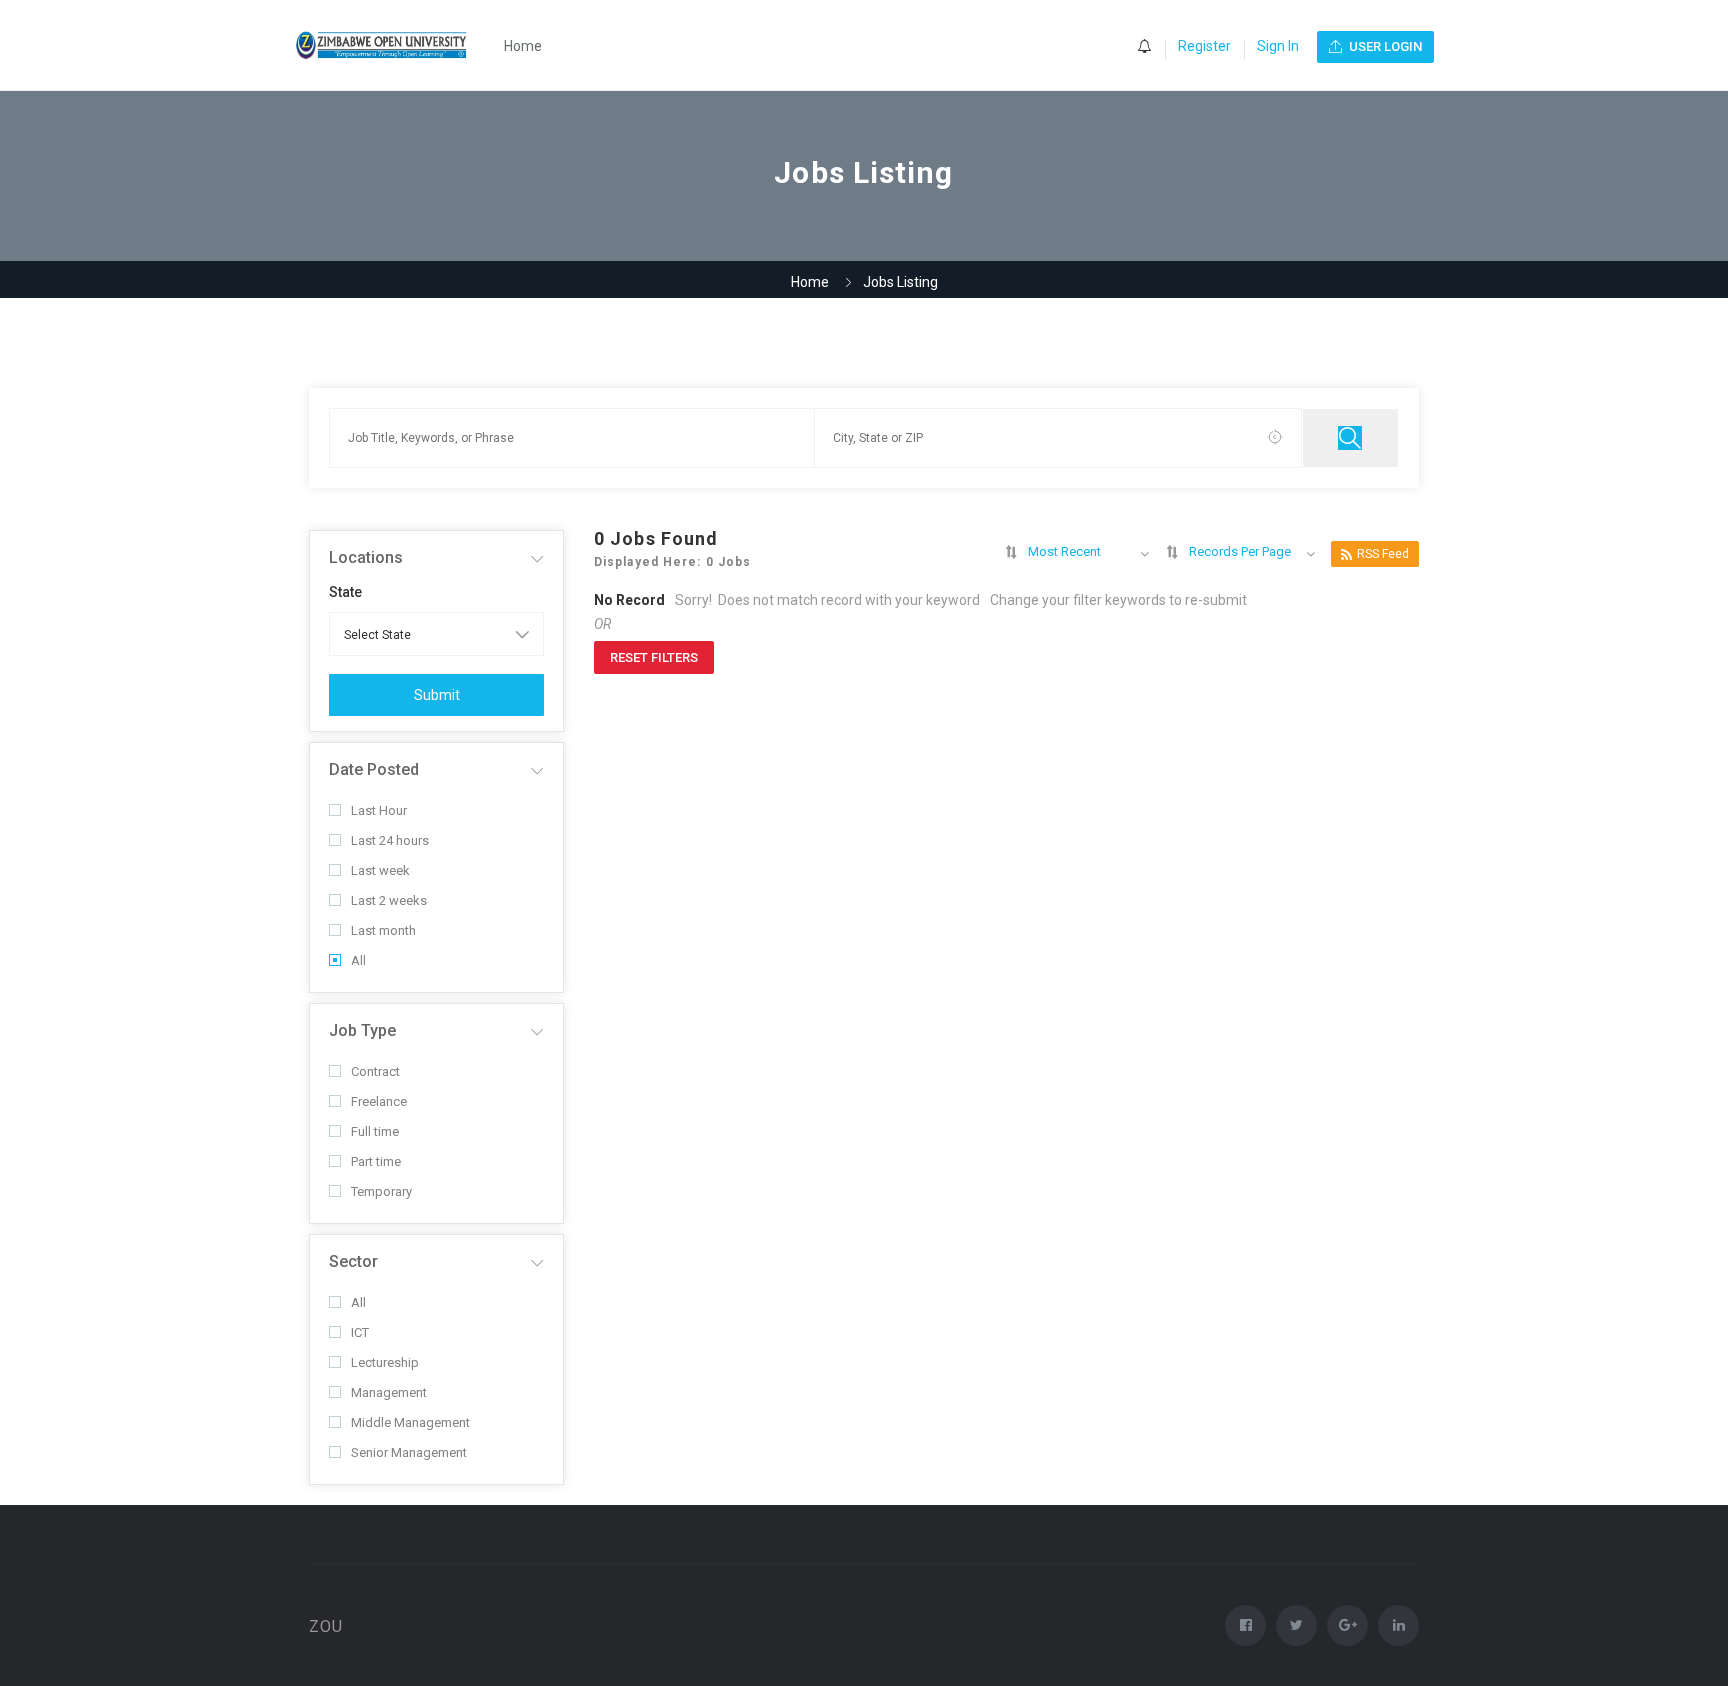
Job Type (362, 1030)
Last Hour (379, 810)
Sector (353, 1261)
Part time (376, 1161)
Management (389, 1392)
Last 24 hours (390, 840)
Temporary (381, 1191)
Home (523, 46)
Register (1204, 46)
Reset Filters (654, 657)
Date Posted (374, 769)
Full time (375, 1131)
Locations (366, 557)
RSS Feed (1383, 554)
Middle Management (410, 1422)
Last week (380, 870)
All (358, 960)
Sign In (1278, 46)
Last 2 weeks (389, 900)
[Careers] (392, 45)
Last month (383, 930)
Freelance (379, 1101)
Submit (437, 695)
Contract (375, 1071)
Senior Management (409, 1452)
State (345, 592)
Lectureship (385, 1362)
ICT (360, 1332)
